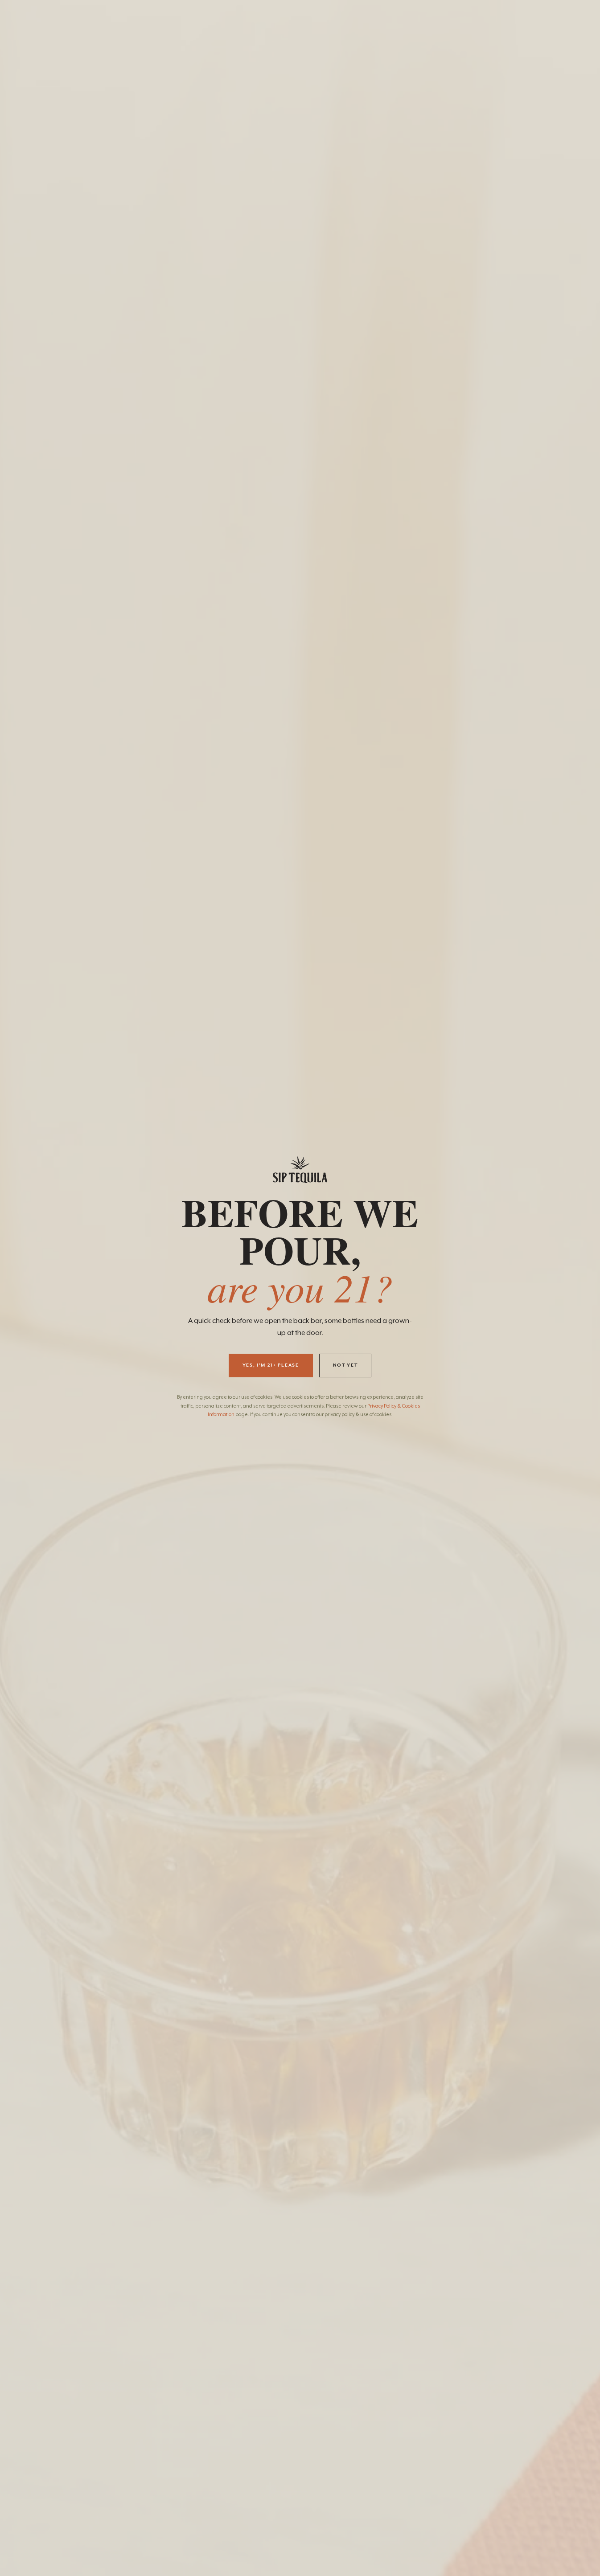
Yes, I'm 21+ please (271, 1365)
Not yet (345, 1365)
